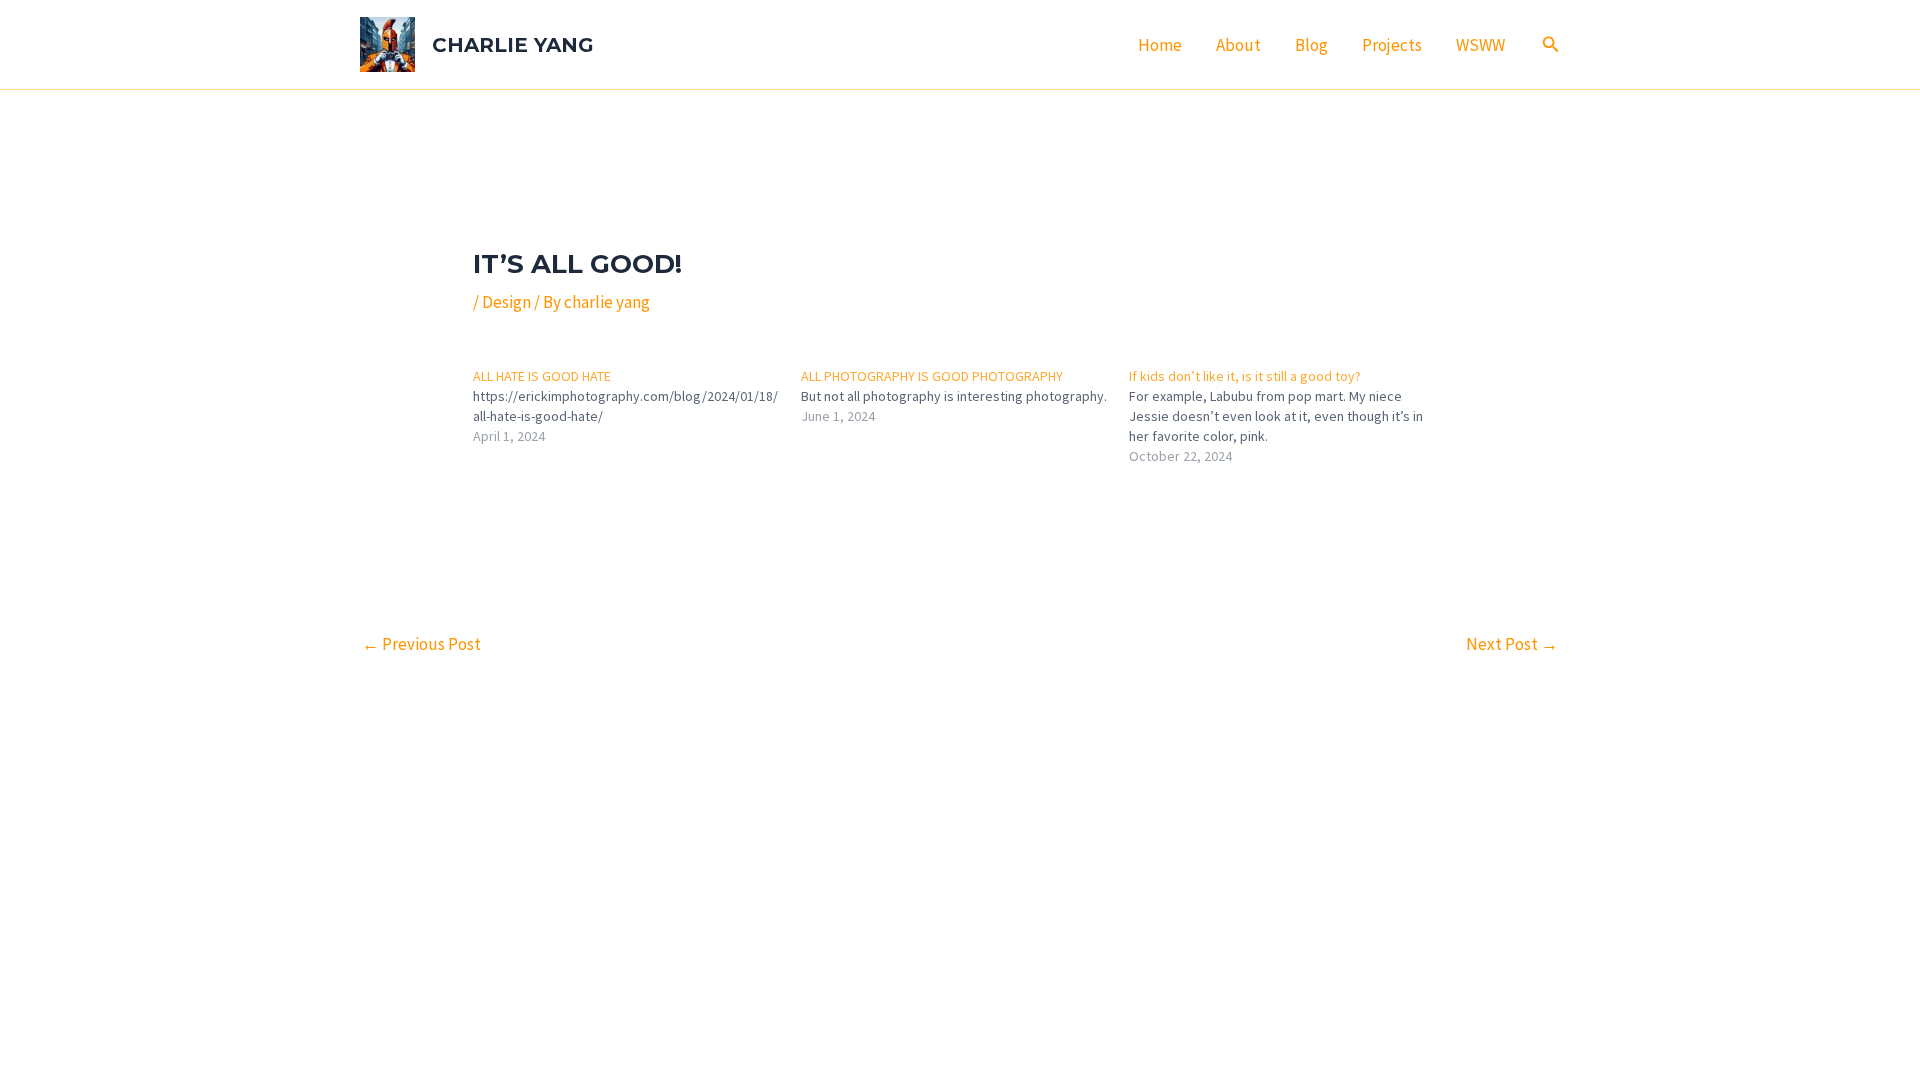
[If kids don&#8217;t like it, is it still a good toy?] (1293, 416)
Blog (1311, 45)
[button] (1551, 45)
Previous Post (421, 644)
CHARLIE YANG (513, 45)
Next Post (1512, 644)
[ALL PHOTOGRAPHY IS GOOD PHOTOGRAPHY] (965, 396)
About (1238, 45)
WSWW (1480, 45)
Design (506, 302)
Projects (1392, 45)
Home (1160, 45)
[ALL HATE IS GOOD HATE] (637, 406)
